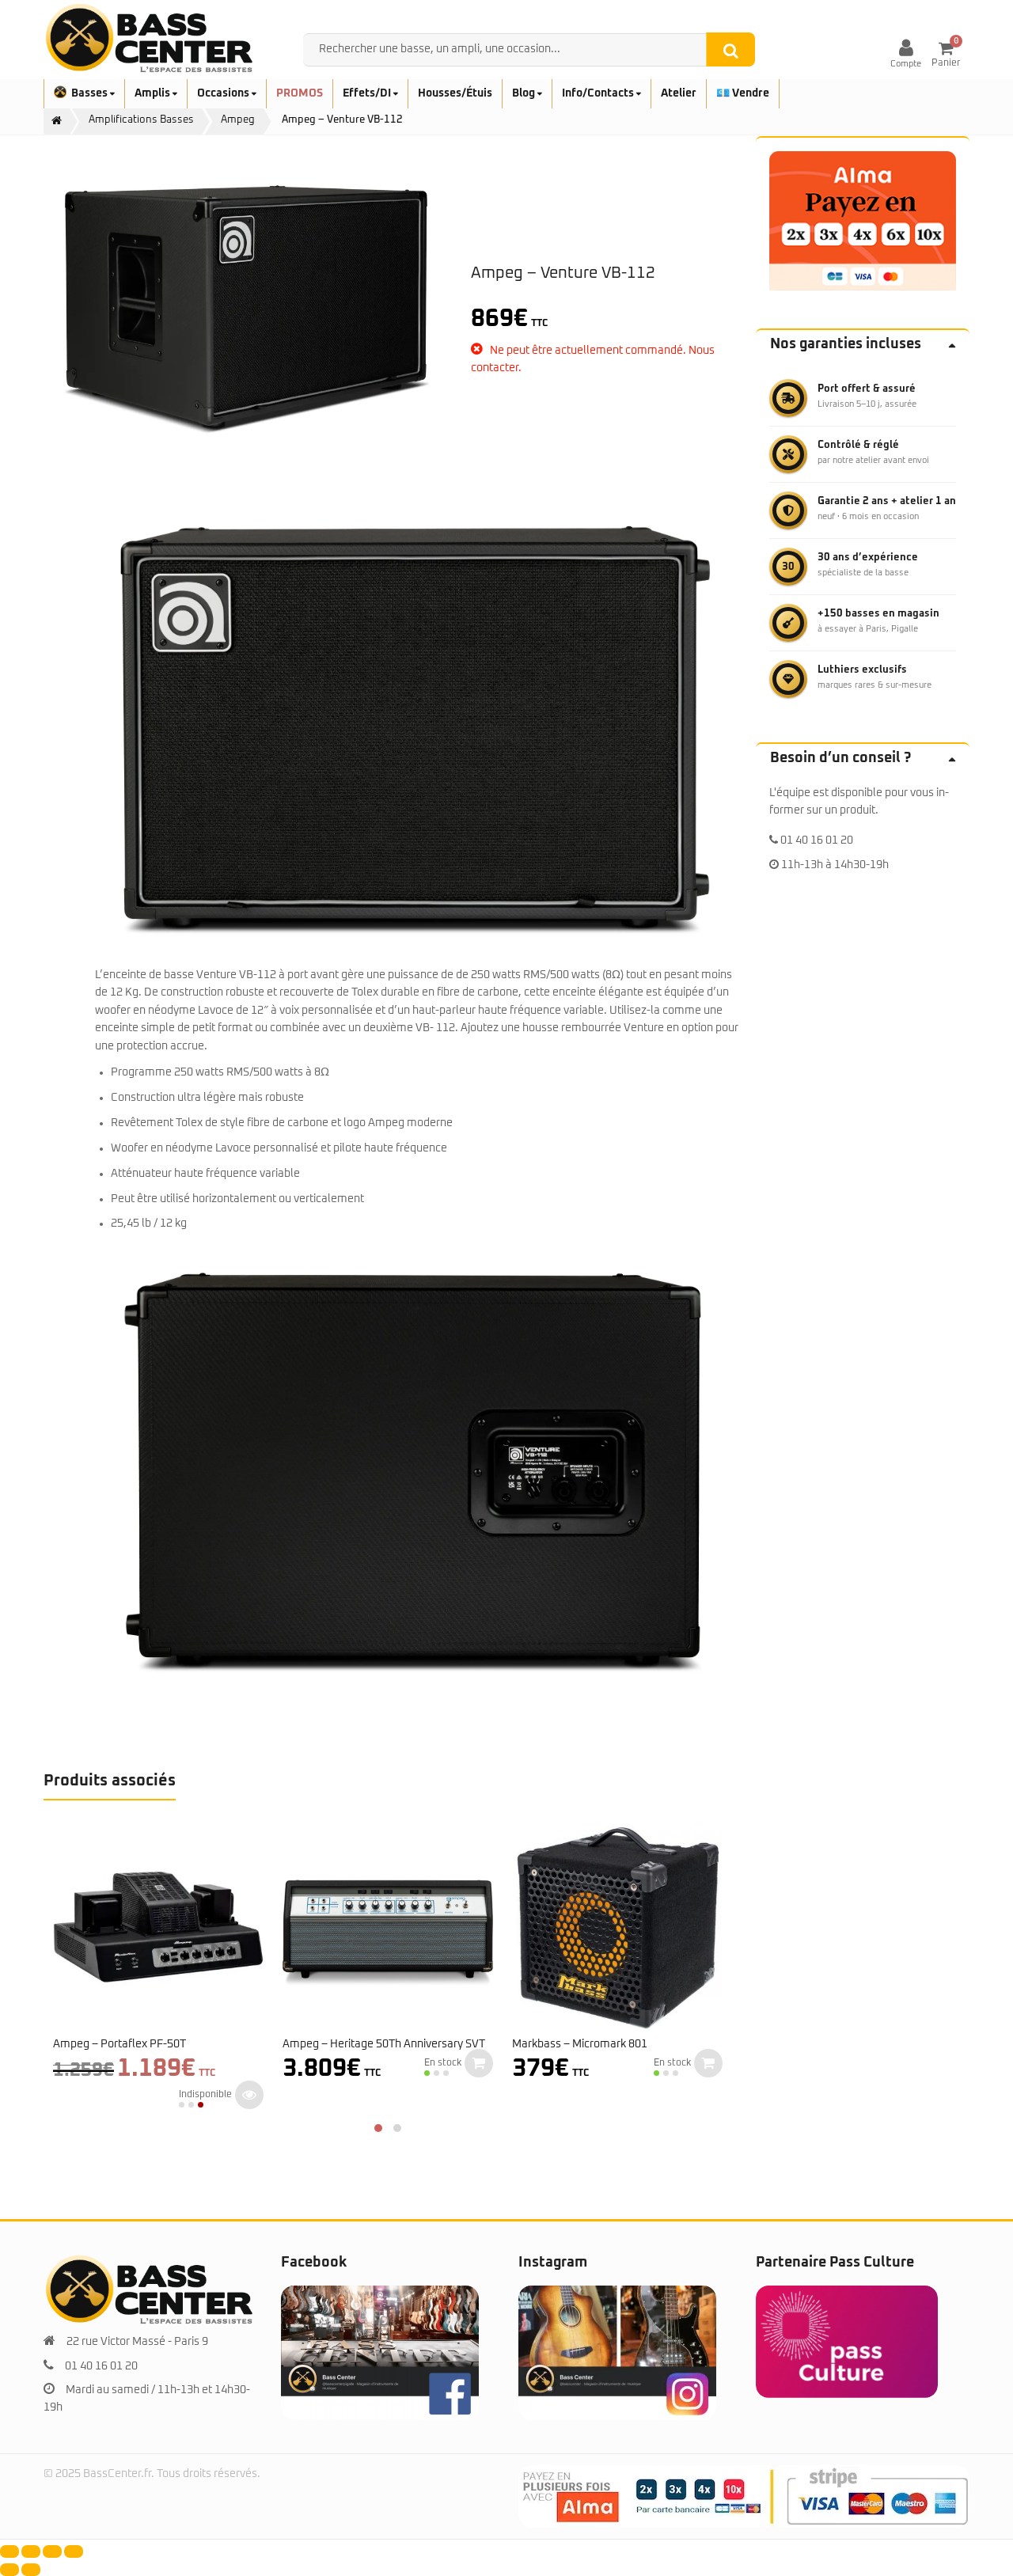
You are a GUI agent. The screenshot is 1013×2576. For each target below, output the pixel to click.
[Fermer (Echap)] (74, 2551)
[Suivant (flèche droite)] (31, 2570)
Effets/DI (368, 93)
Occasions (224, 93)
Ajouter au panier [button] (479, 2063)
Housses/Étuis (455, 93)
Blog (525, 93)
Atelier (679, 93)
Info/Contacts (599, 93)
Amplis (154, 93)
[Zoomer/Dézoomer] (9, 2551)
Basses (91, 93)
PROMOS (300, 93)
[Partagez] (52, 2551)
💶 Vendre (743, 93)
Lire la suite (249, 2095)
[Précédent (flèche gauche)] (9, 2570)
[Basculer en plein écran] (31, 2551)
